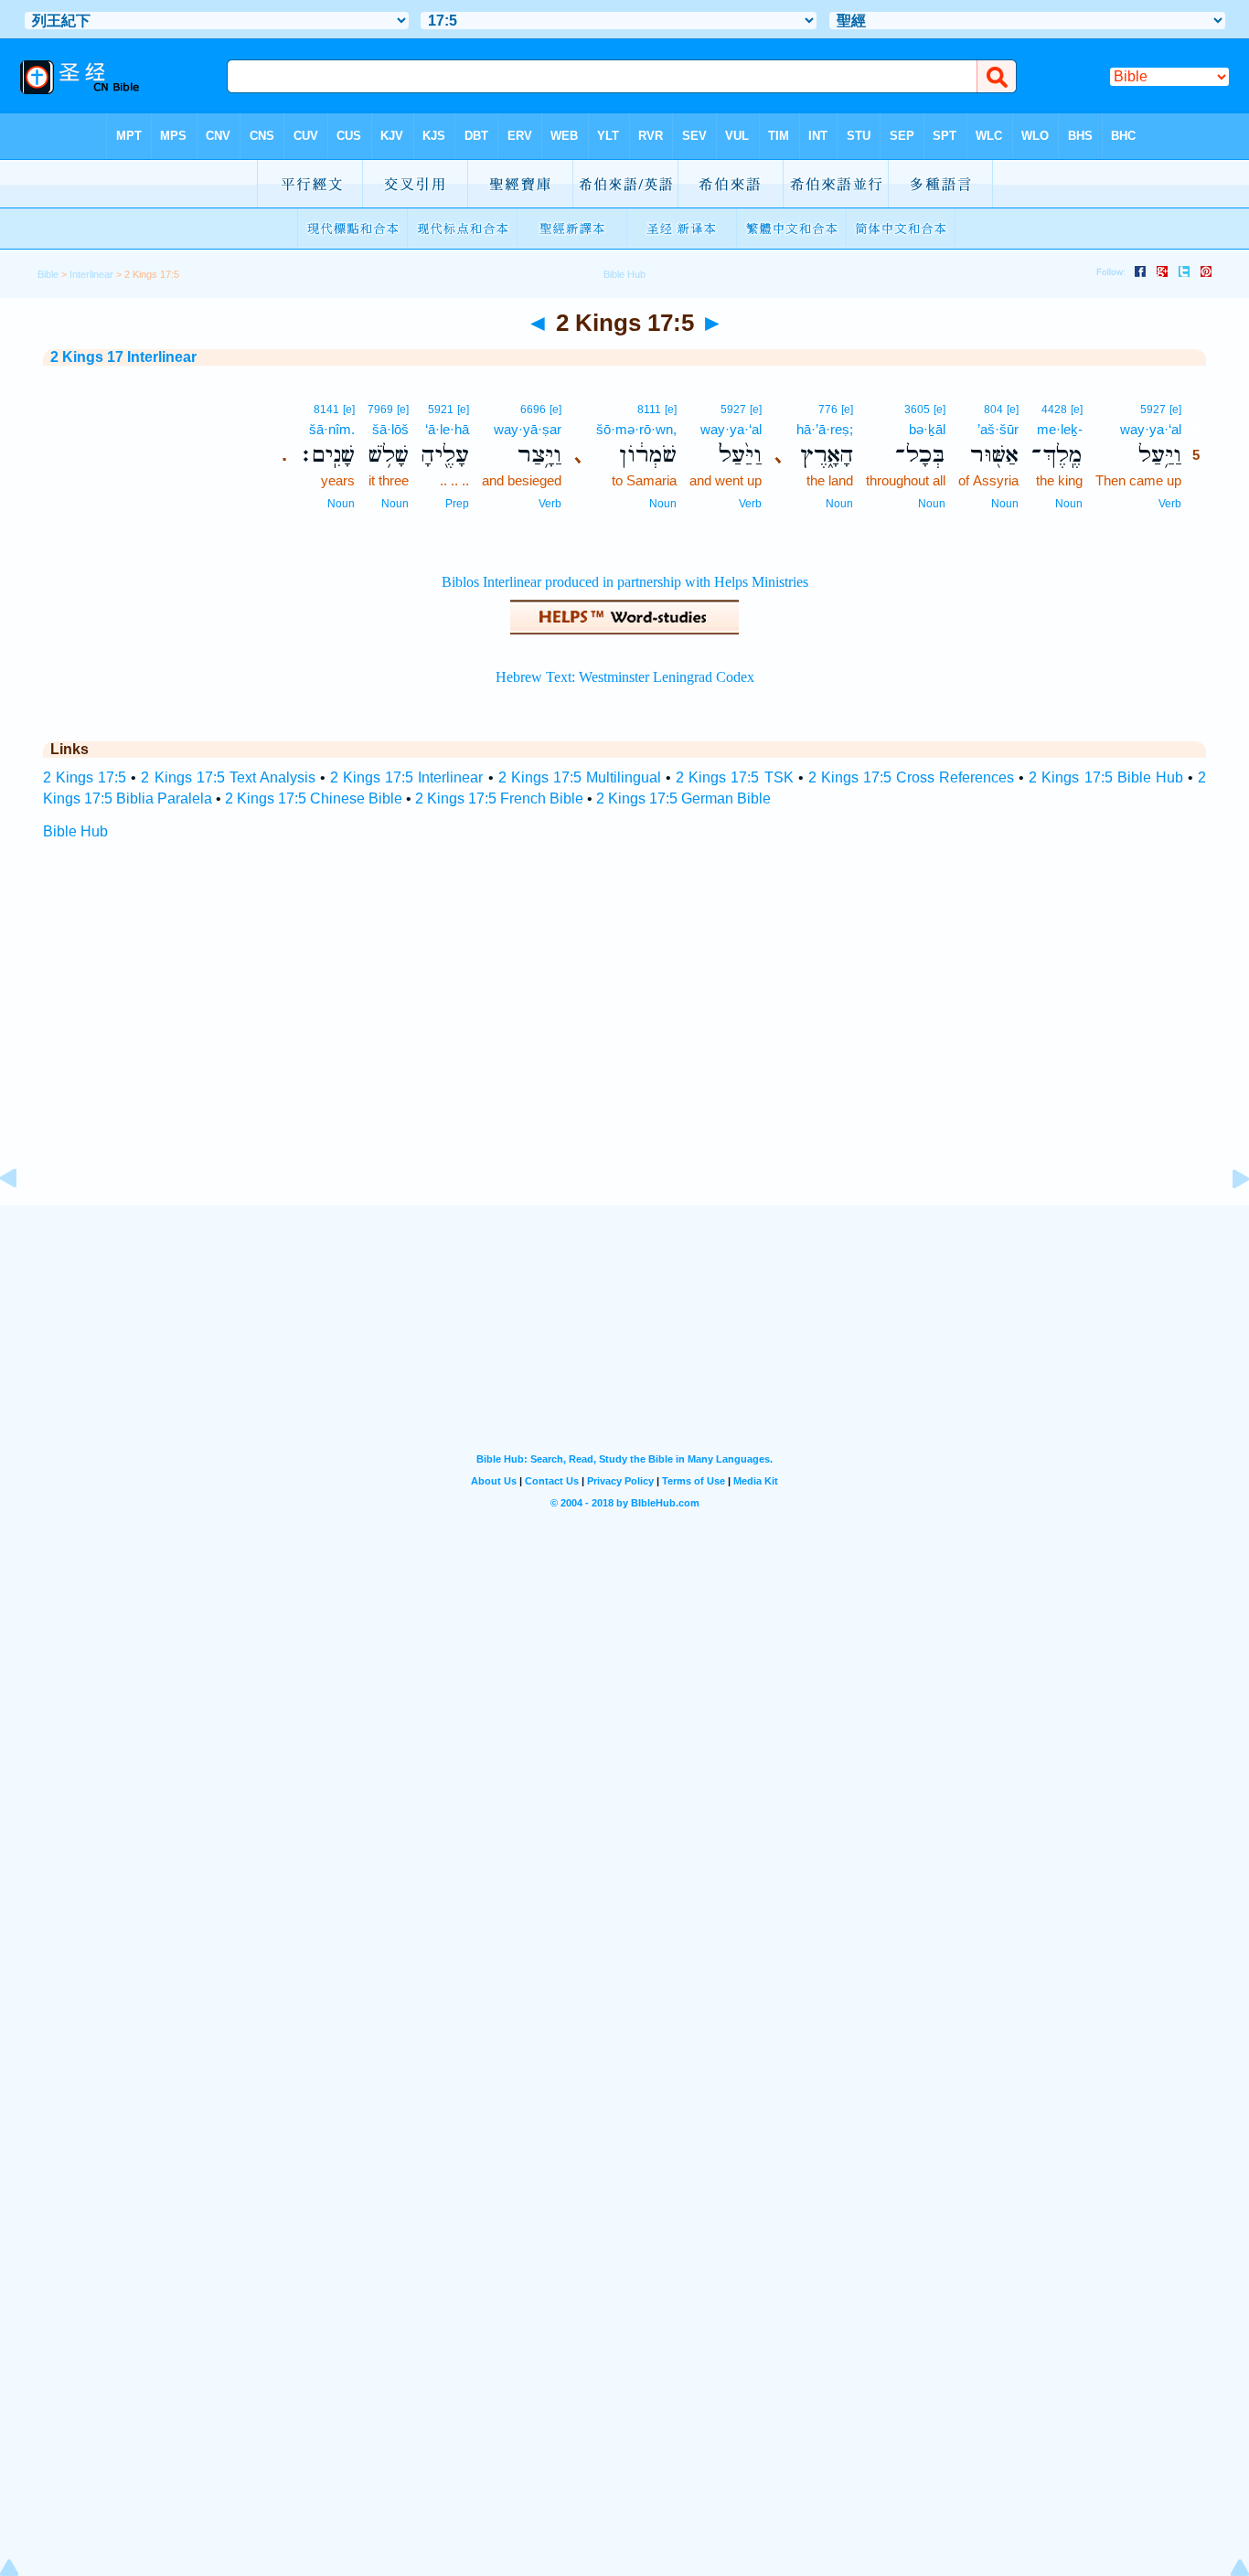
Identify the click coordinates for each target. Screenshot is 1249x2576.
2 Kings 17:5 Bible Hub (1105, 777)
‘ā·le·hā (447, 429)
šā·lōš (390, 429)
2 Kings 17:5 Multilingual (580, 777)
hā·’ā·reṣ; (825, 429)
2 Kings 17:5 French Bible (499, 798)
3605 (917, 410)
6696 (533, 410)
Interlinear (91, 274)
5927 (1153, 410)
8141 (326, 410)
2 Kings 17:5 (85, 777)
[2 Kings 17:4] (23, 1220)
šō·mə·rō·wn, (636, 429)
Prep (457, 504)
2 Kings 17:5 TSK (734, 777)
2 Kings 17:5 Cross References (911, 777)
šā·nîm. (332, 429)
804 (993, 410)
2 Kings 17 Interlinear (123, 357)
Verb (1170, 504)
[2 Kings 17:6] (1226, 1220)
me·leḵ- (1060, 429)
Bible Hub (75, 831)
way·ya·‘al (1151, 429)
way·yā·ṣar (528, 429)
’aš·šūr (998, 429)
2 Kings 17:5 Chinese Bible (314, 798)
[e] (1175, 410)
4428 (1054, 410)
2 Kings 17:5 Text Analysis (228, 777)
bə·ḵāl (927, 429)
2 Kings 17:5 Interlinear (406, 777)
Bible (48, 274)
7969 (380, 410)
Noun (1069, 504)
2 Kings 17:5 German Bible (683, 798)
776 (828, 410)
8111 (649, 410)
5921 (441, 410)
